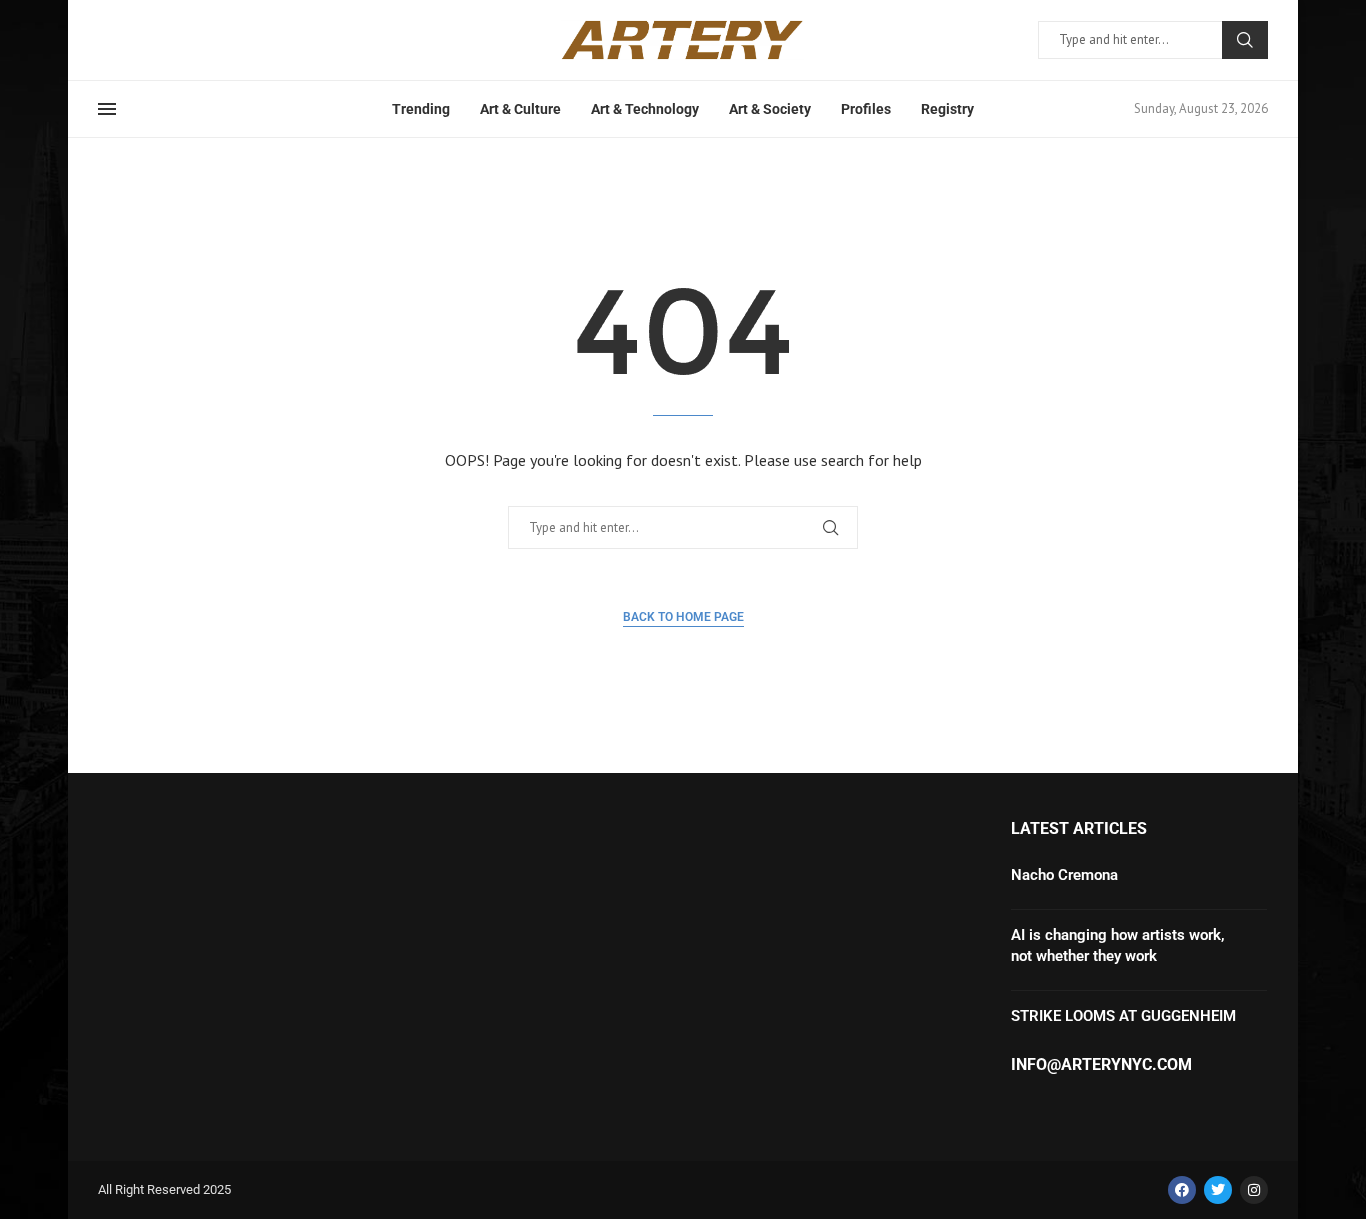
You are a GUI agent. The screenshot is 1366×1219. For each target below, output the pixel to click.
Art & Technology (645, 109)
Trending (421, 109)
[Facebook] (1182, 1190)
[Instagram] (1254, 1190)
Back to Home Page (683, 617)
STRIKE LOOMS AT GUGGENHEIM (1125, 1016)
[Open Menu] (107, 109)
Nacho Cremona (1064, 875)
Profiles (866, 109)
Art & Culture (520, 109)
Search (1245, 40)
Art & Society (770, 109)
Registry (947, 109)
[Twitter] (1218, 1190)
